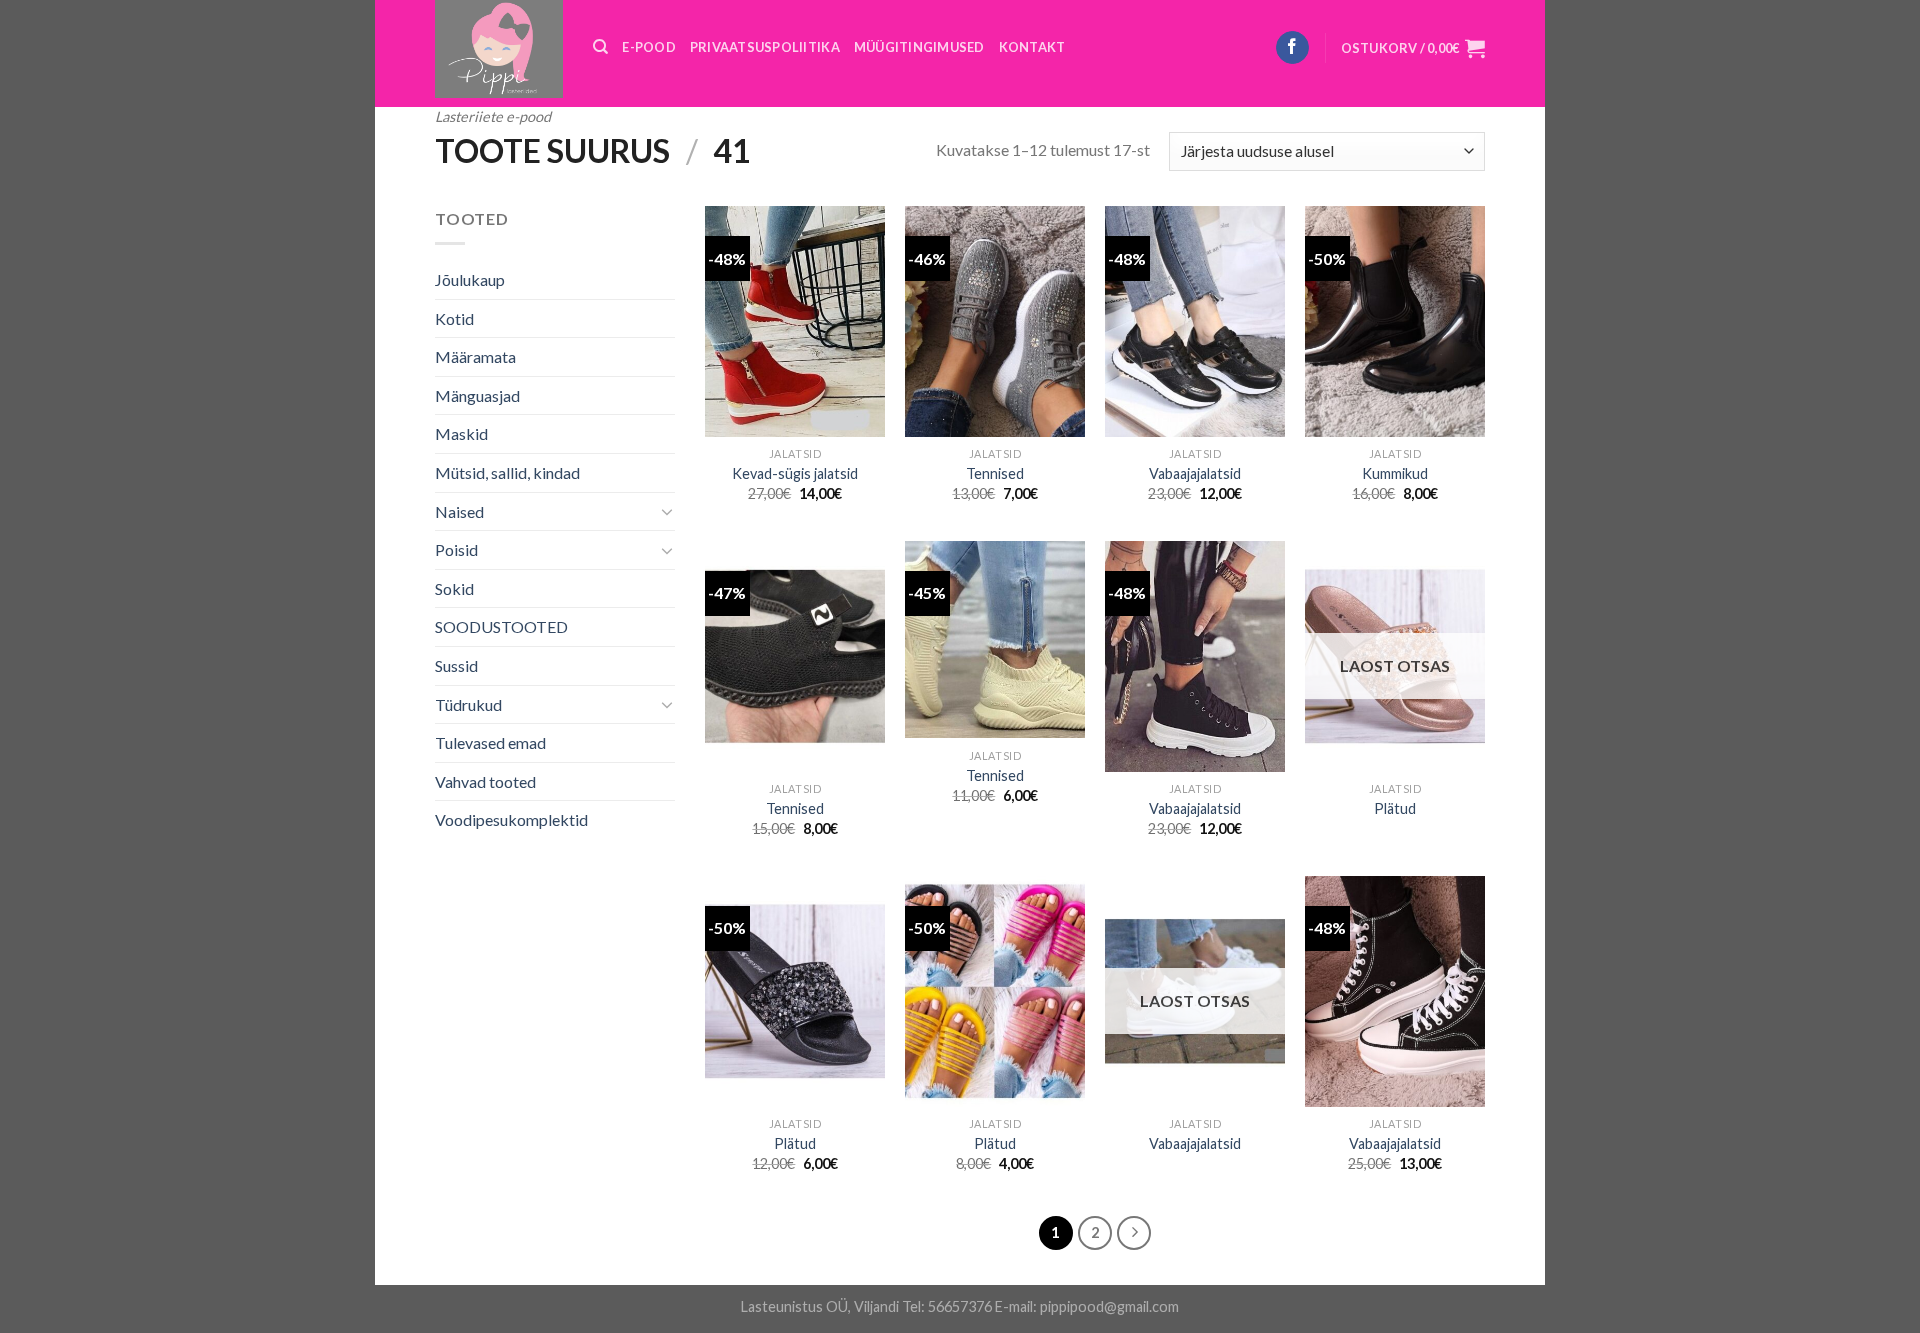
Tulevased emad (490, 742)
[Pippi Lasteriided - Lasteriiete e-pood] (499, 49)
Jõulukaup (470, 279)
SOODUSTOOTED (501, 626)
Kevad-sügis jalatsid (795, 473)
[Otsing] (600, 47)
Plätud (1395, 808)
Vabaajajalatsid (1195, 473)
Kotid (454, 318)
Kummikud (1395, 473)
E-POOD (649, 47)
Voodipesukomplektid (511, 819)
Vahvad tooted (485, 781)
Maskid (461, 433)
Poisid (456, 549)
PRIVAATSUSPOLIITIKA (765, 47)
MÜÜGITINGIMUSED (919, 47)
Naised (459, 511)
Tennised (995, 473)
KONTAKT (1032, 47)
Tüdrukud (468, 704)
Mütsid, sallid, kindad (507, 472)
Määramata (475, 356)
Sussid (456, 665)
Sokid (454, 588)
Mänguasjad (477, 395)
